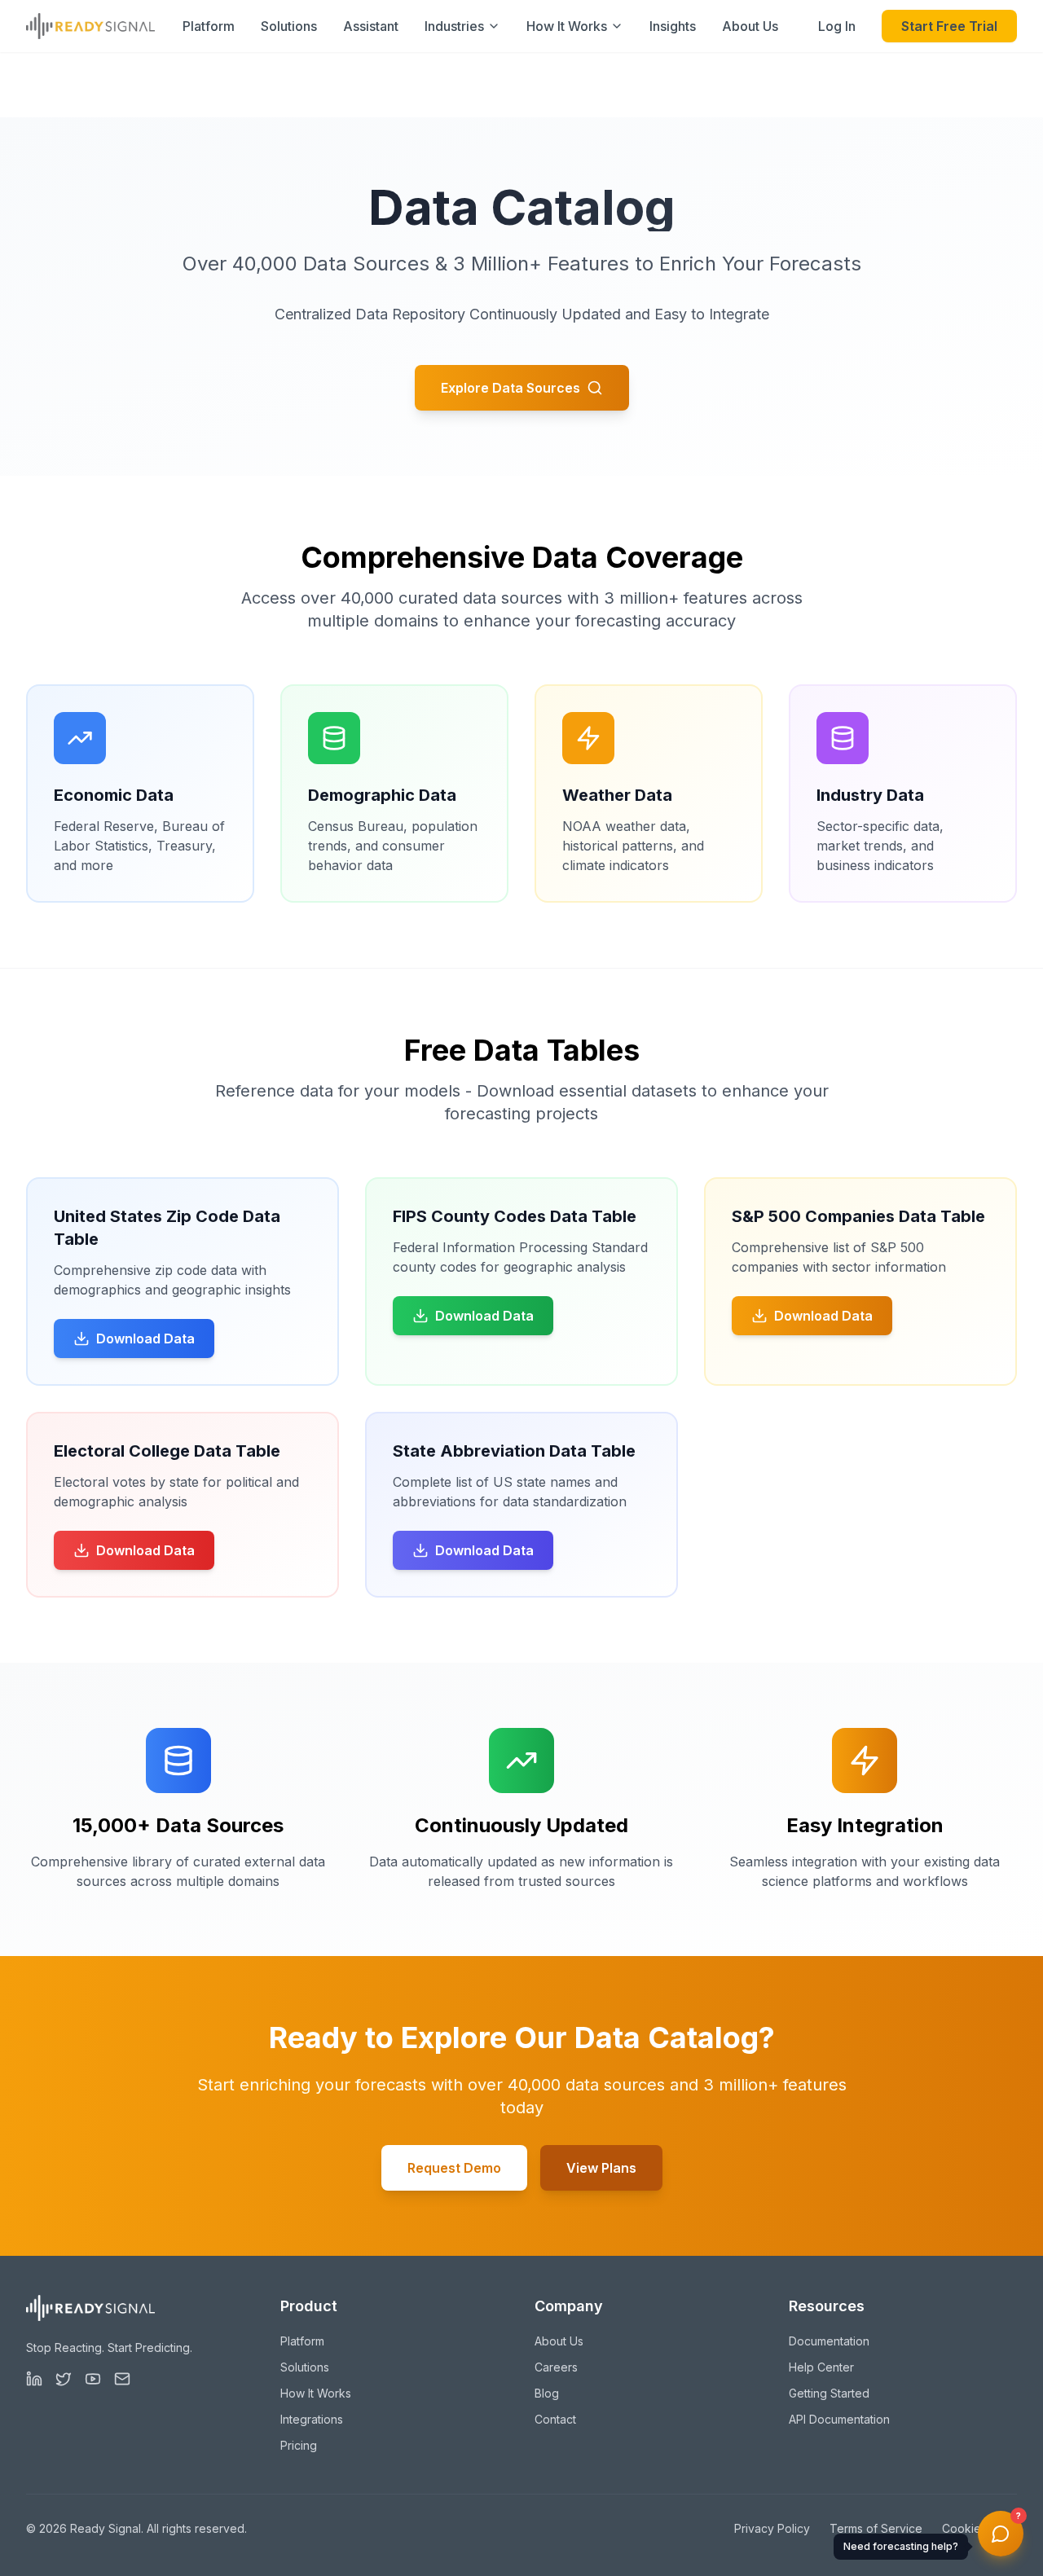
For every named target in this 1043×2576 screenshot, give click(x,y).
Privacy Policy (772, 2528)
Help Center (821, 2367)
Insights (673, 26)
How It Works (316, 2393)
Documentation (829, 2341)
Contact (555, 2419)
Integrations (312, 2419)
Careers (556, 2367)
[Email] (122, 2379)
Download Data (145, 1339)
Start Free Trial (949, 26)
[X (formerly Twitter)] (64, 2379)
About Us (750, 26)
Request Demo (454, 2168)
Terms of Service (876, 2528)
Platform (209, 26)
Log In (837, 26)
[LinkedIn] (34, 2379)
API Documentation (839, 2419)
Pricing (299, 2445)
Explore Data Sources (510, 388)
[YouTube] (93, 2379)
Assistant (371, 26)
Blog (547, 2393)
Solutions (289, 26)
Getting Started (829, 2393)
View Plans (601, 2168)
